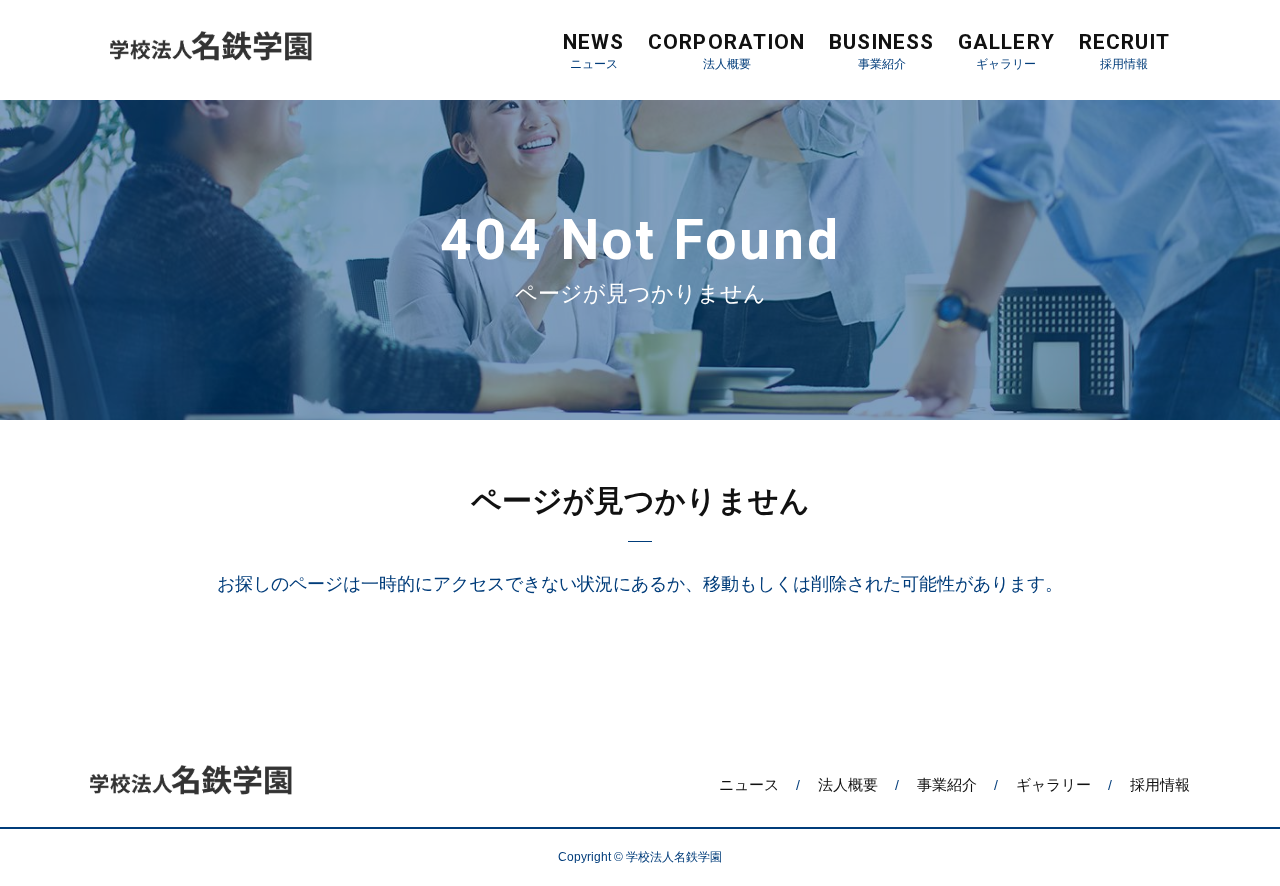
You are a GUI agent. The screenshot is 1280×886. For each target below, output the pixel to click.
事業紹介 (947, 784)
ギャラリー (1053, 784)
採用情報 (1160, 784)
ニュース (749, 784)
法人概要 (848, 784)
